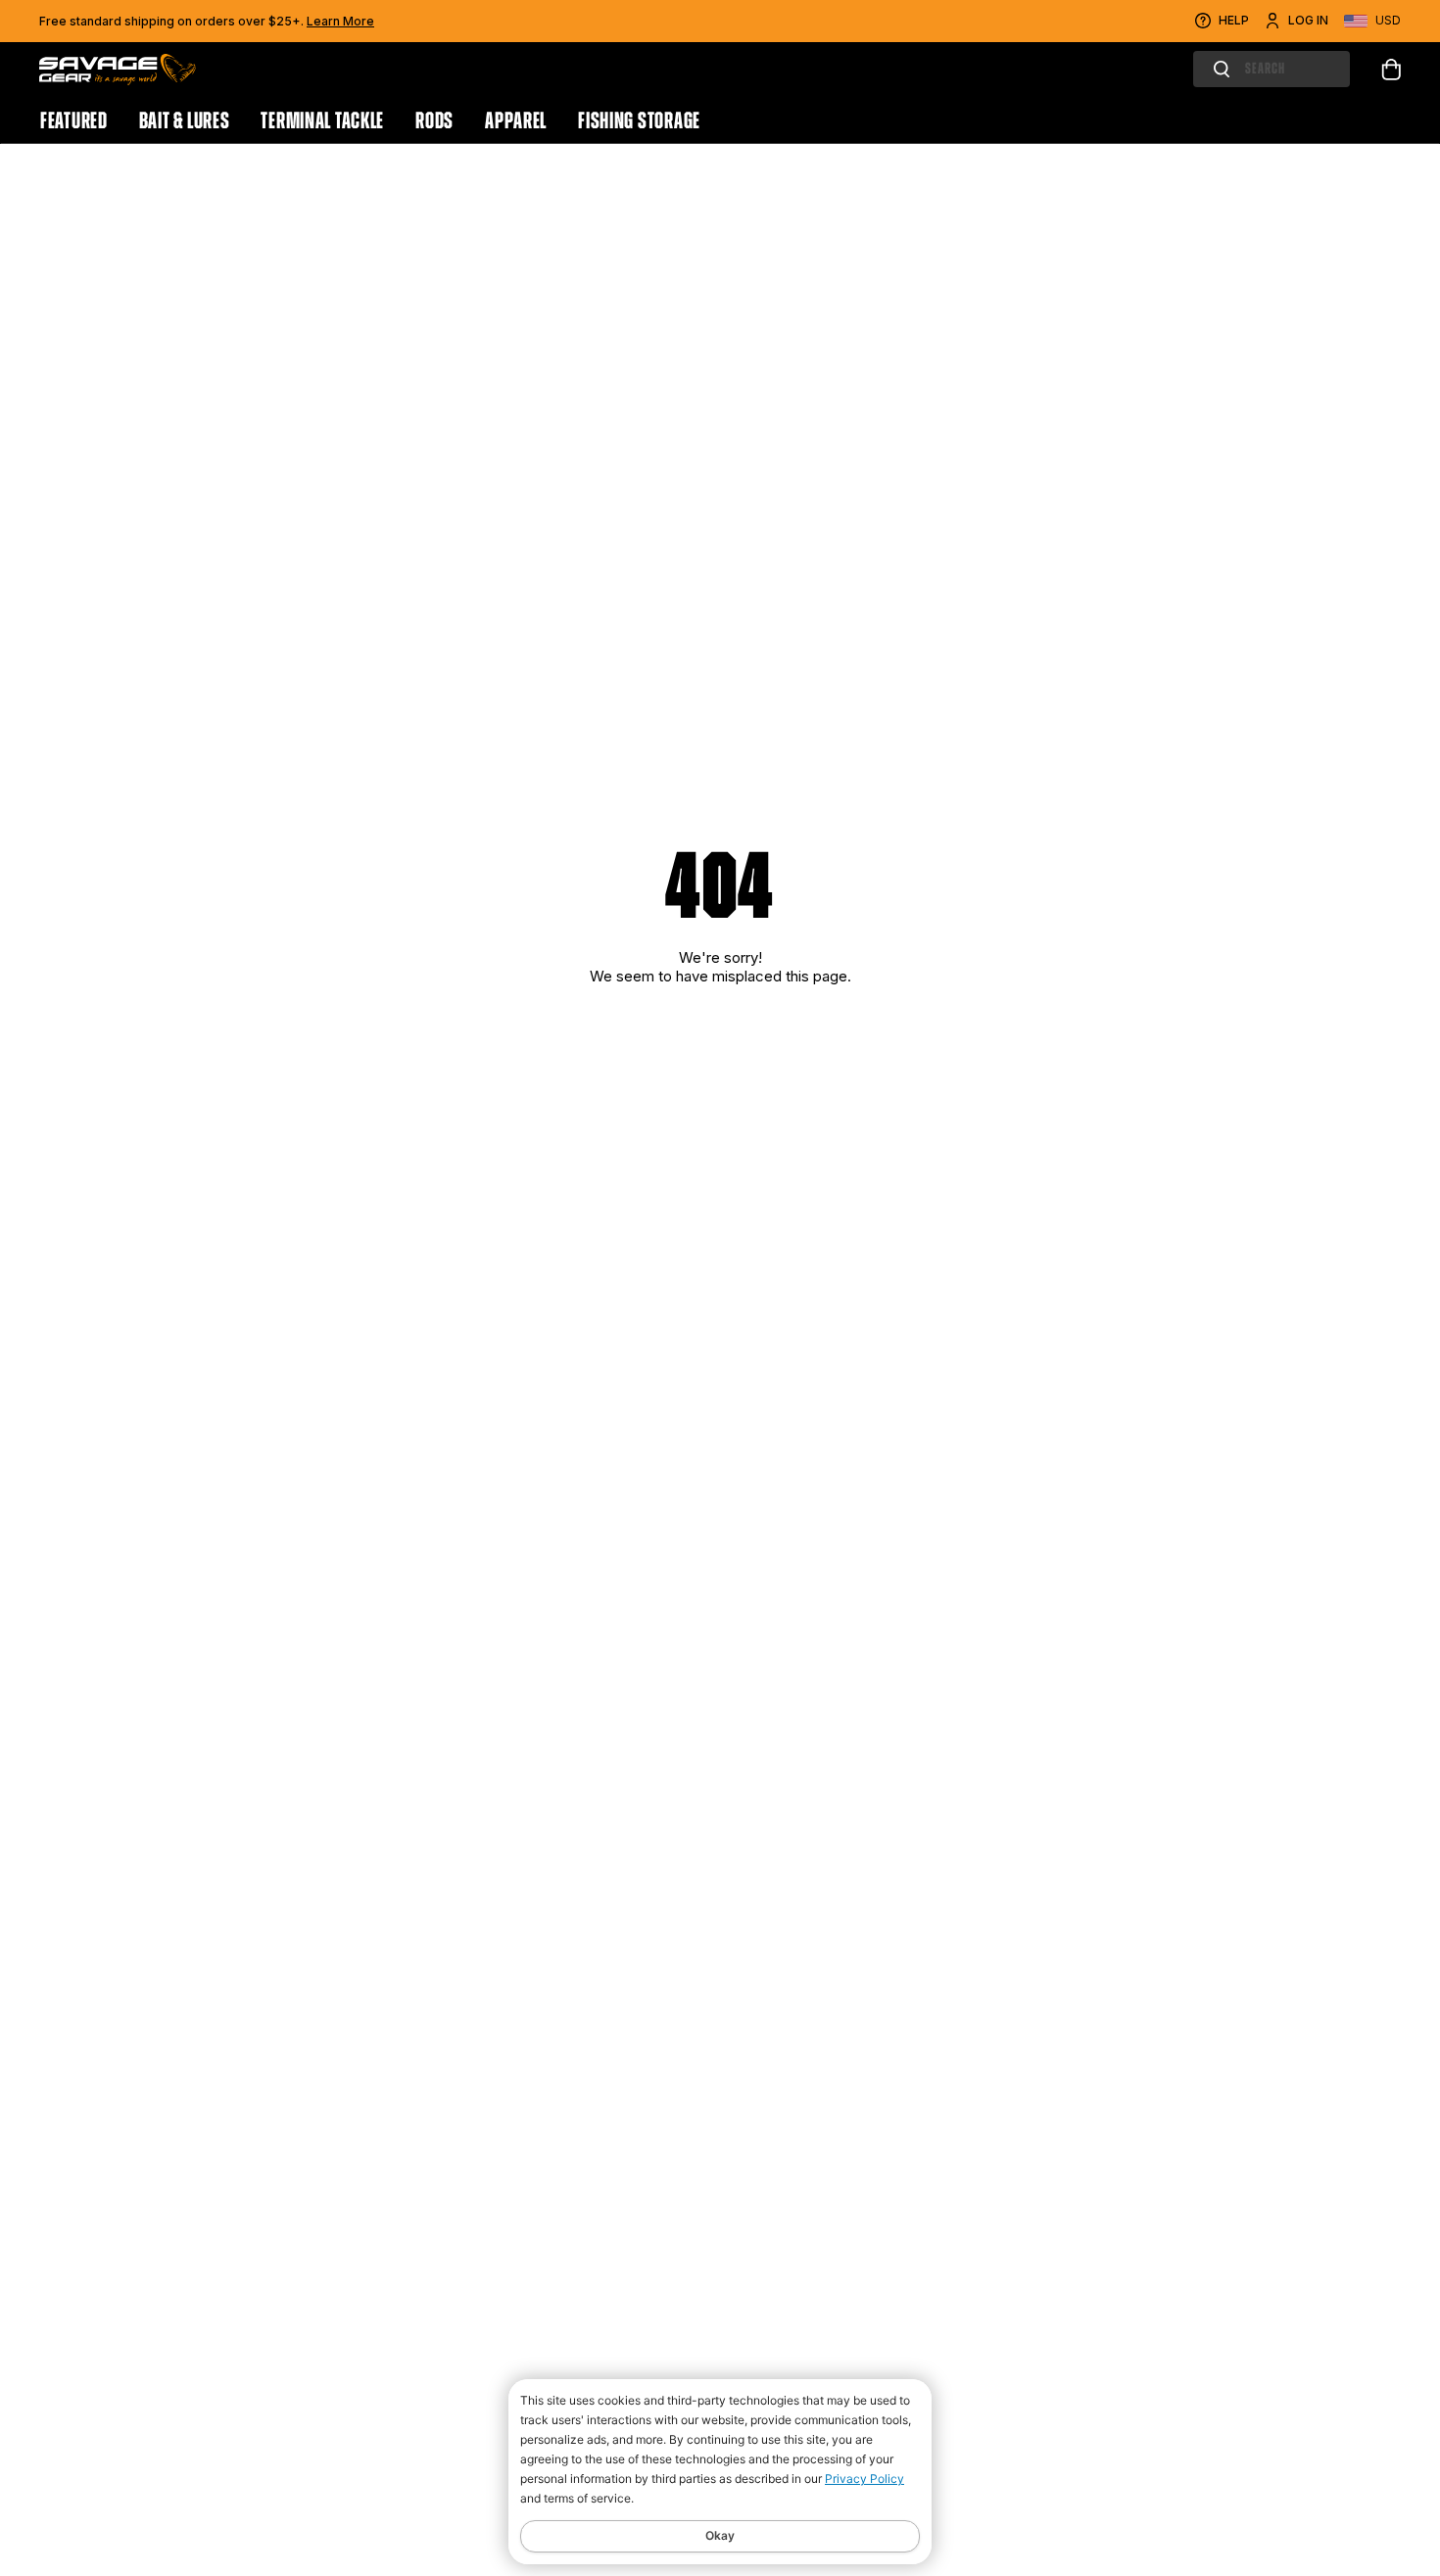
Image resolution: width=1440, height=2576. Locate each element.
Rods (434, 120)
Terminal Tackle (322, 120)
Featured (74, 120)
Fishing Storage (639, 120)
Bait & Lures (185, 120)
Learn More (340, 21)
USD (1388, 20)
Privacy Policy (864, 2479)
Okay (720, 2535)
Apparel (516, 120)
